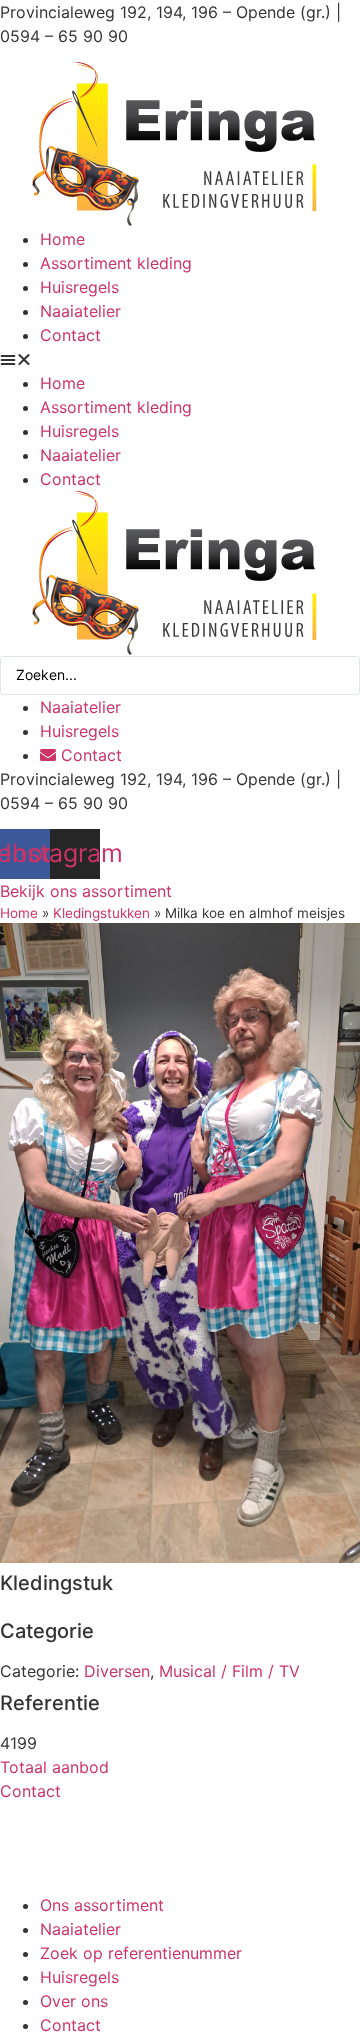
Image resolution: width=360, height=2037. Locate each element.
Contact (70, 335)
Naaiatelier (80, 311)
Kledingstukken (101, 913)
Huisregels (79, 287)
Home (62, 239)
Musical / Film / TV (229, 1671)
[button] (180, 359)
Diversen (117, 1671)
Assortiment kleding (116, 263)
